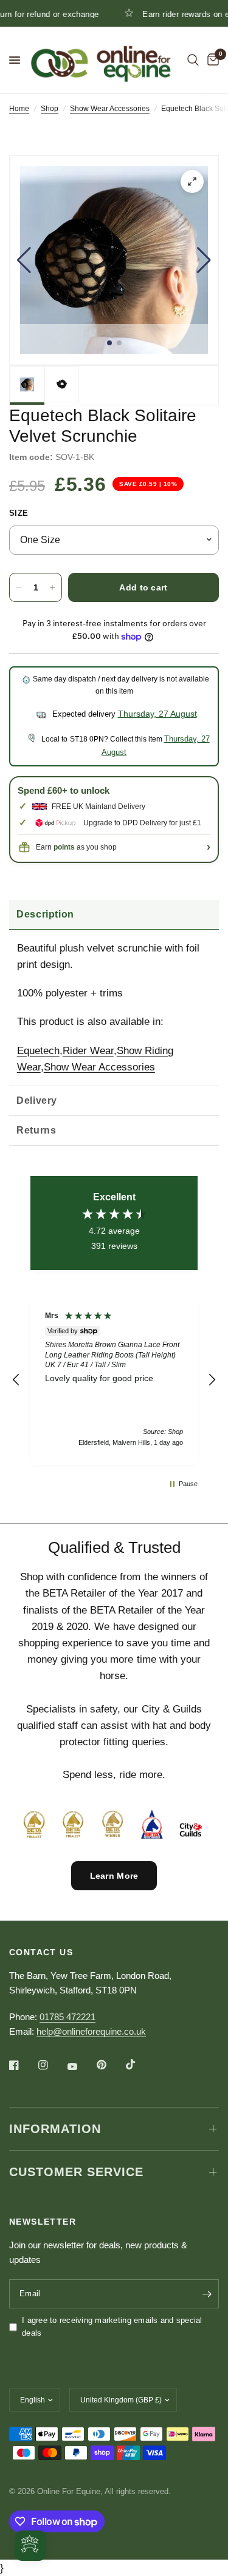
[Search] (193, 60)
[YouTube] (81, 2066)
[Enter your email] (207, 2294)
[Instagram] (52, 2065)
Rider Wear (88, 1051)
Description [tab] (45, 914)
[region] (114, 1380)
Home (19, 109)
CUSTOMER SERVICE (76, 2172)
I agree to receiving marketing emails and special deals (112, 2327)
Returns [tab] (36, 1130)
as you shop (85, 847)
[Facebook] (22, 2065)
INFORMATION (55, 2129)
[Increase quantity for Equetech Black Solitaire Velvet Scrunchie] (52, 587)
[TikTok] (139, 2064)
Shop (50, 109)
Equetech (38, 1051)
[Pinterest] (110, 2065)
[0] (211, 60)
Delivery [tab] (37, 1100)
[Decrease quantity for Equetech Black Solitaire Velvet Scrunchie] (19, 587)
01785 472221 (67, 2017)
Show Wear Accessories (110, 109)
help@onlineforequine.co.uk (91, 2031)
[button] (24, 260)
